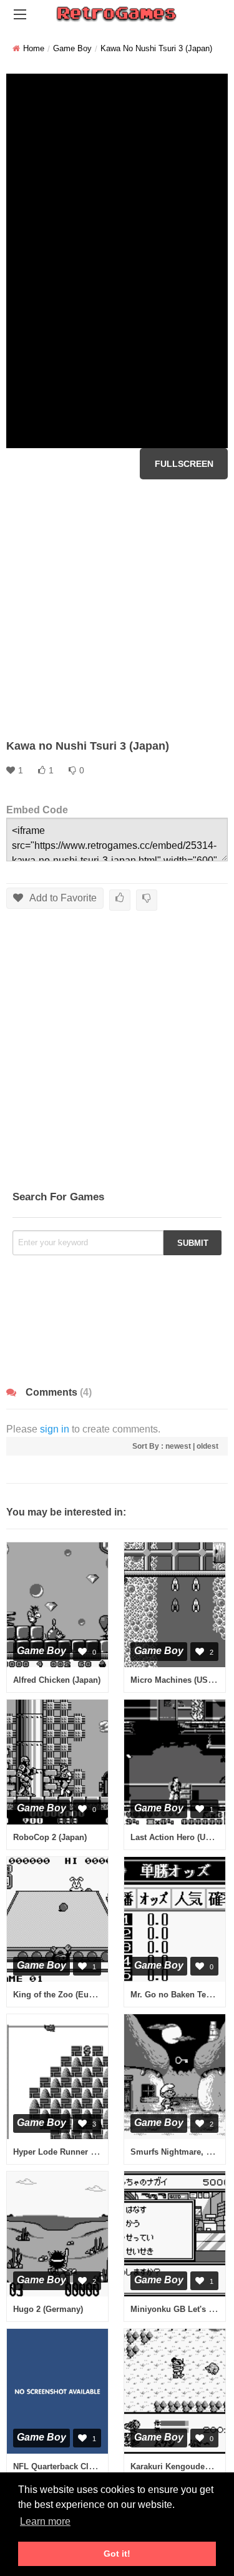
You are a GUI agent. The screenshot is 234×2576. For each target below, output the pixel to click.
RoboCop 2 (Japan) (50, 1837)
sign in (55, 1429)
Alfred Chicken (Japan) (57, 1680)
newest (178, 1446)
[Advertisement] (117, 609)
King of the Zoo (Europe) (61, 1995)
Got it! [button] (117, 2554)
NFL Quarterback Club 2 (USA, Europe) (88, 2466)
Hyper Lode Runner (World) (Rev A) (81, 2152)
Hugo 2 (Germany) (48, 2309)
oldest (207, 1446)
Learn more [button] (45, 2521)
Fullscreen (184, 464)
